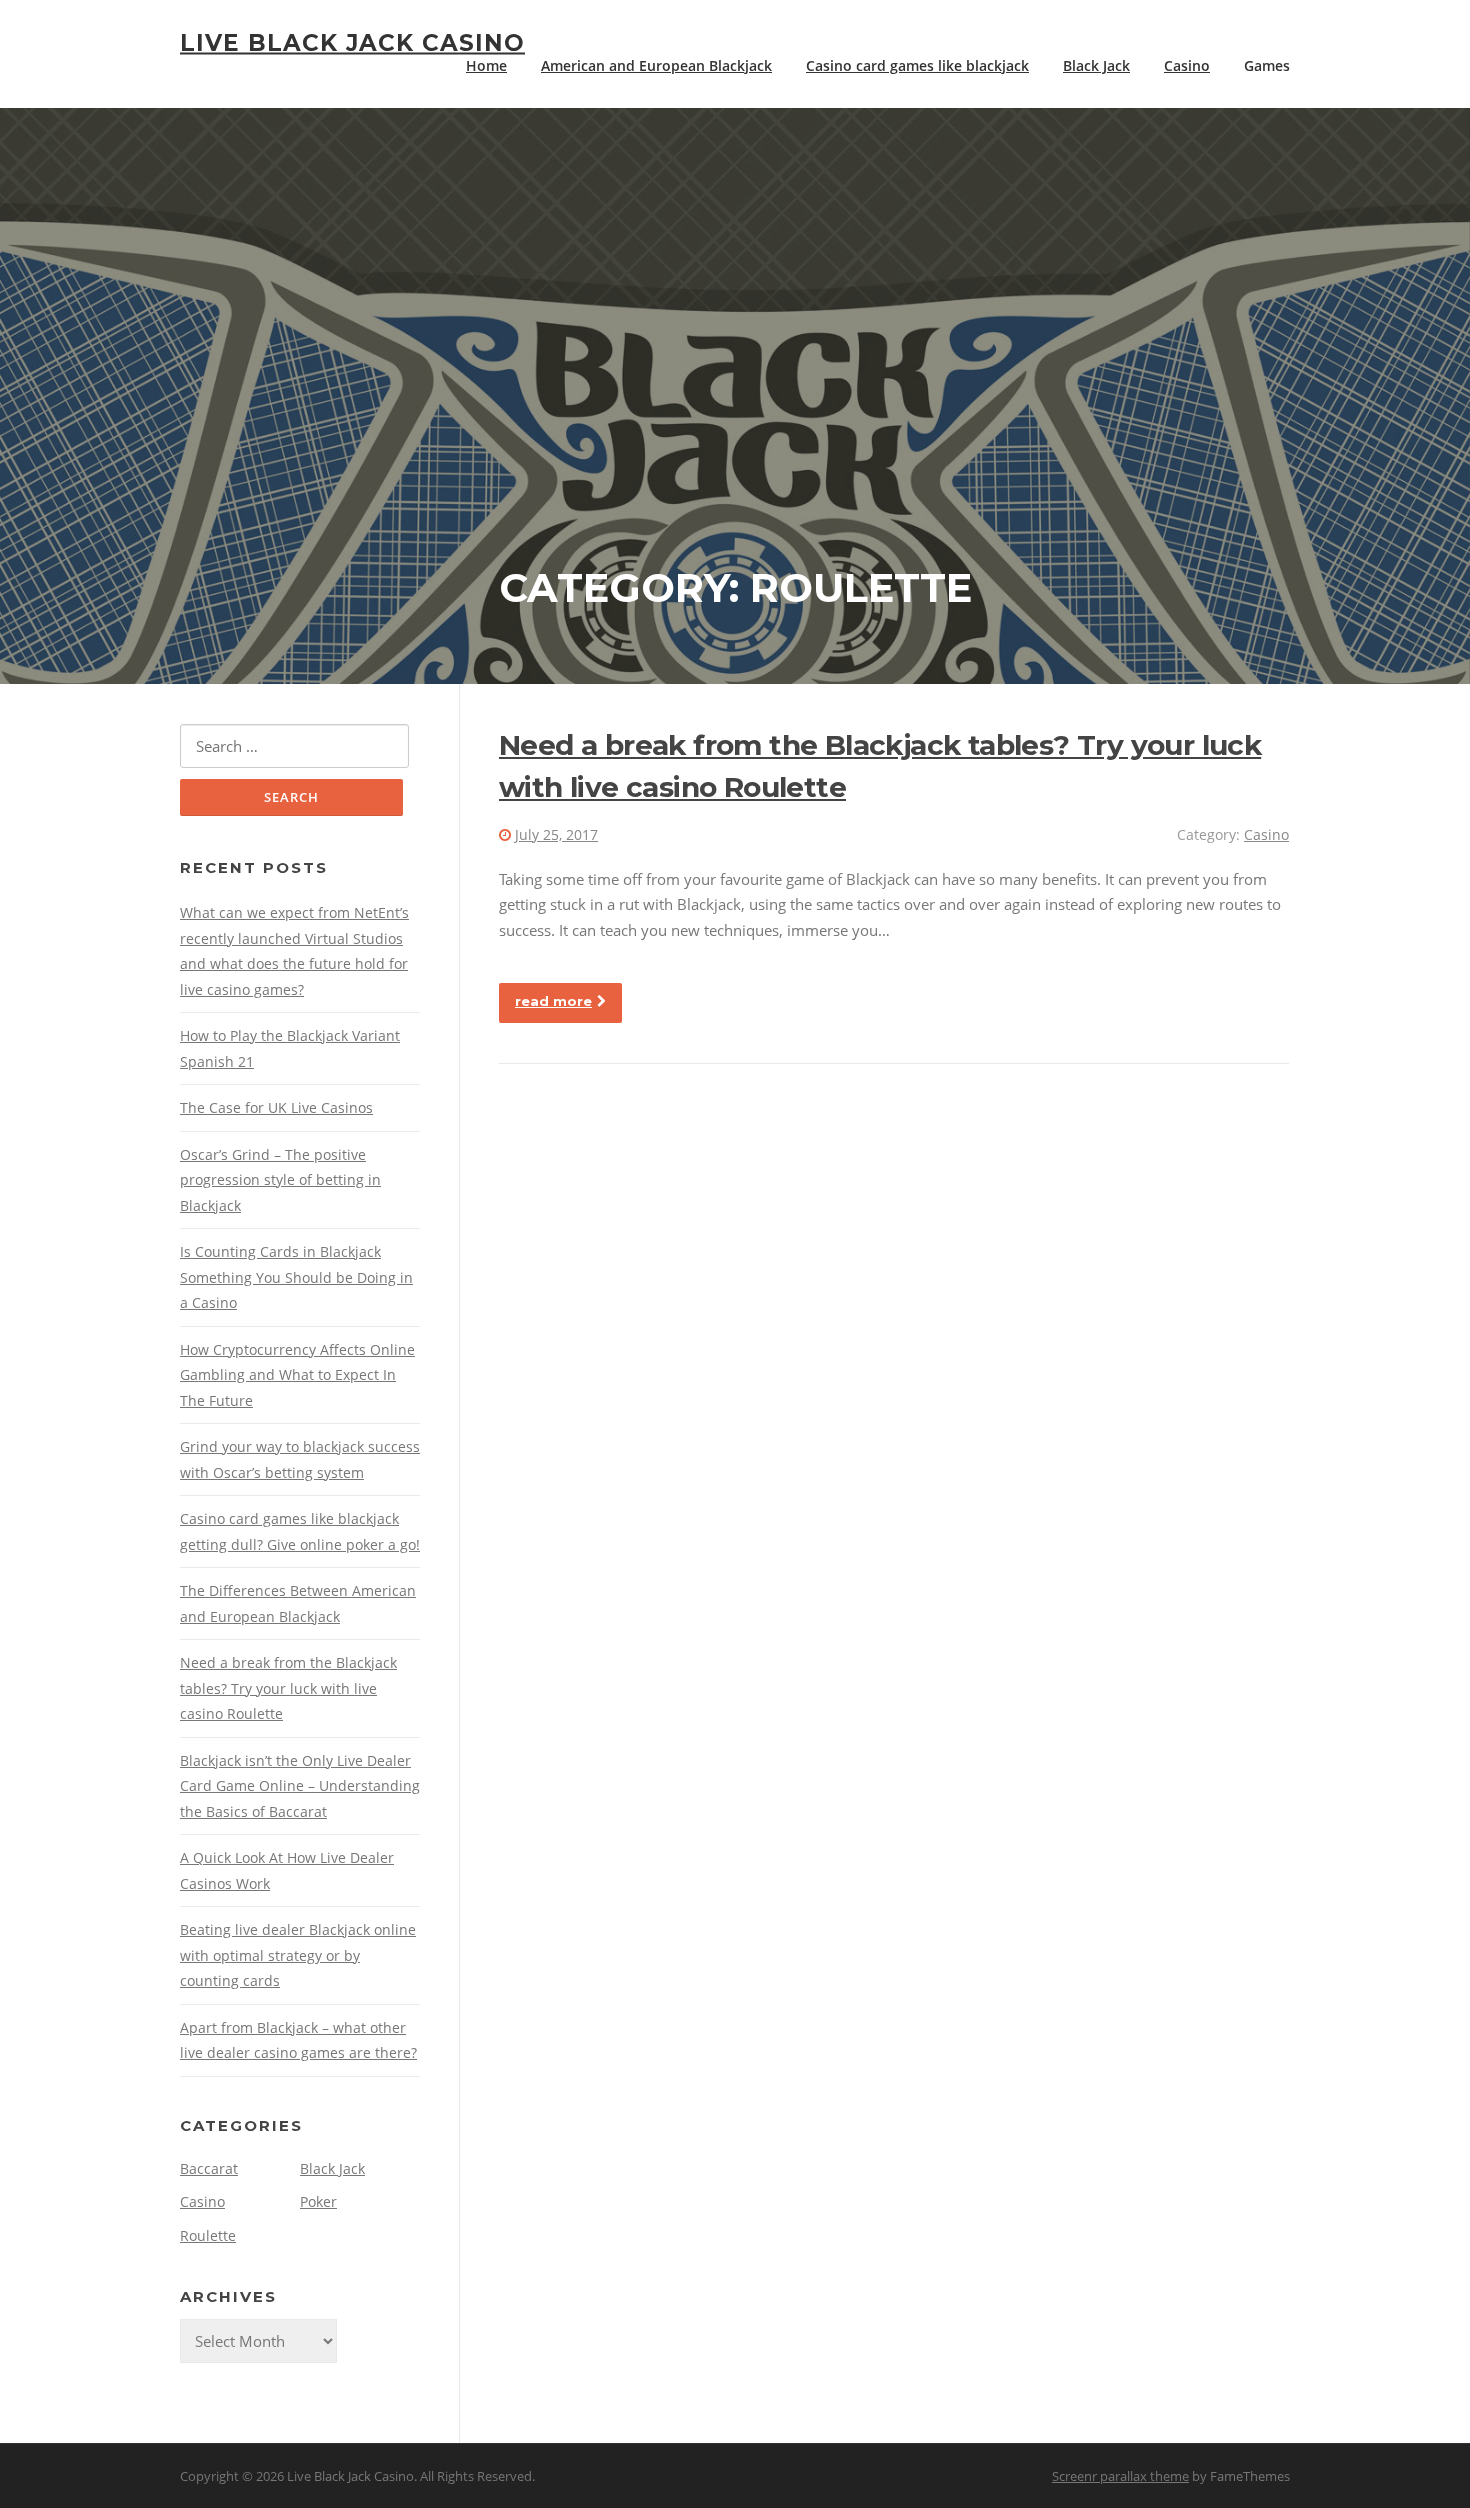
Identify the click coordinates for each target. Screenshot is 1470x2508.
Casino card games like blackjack (917, 65)
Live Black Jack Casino (352, 42)
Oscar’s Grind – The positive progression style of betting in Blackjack (280, 1180)
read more (553, 1001)
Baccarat (209, 2168)
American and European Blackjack (656, 65)
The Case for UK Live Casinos (276, 1107)
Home (486, 65)
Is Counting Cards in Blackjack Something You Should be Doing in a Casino (296, 1277)
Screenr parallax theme (1120, 2476)
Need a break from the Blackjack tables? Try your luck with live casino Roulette (288, 1688)
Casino (1187, 65)
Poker (318, 2201)
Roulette (208, 2235)
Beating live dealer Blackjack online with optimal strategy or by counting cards (298, 1955)
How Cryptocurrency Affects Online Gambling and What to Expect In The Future (297, 1375)
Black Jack (1096, 65)
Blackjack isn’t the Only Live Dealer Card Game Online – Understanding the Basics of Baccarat (300, 1786)
